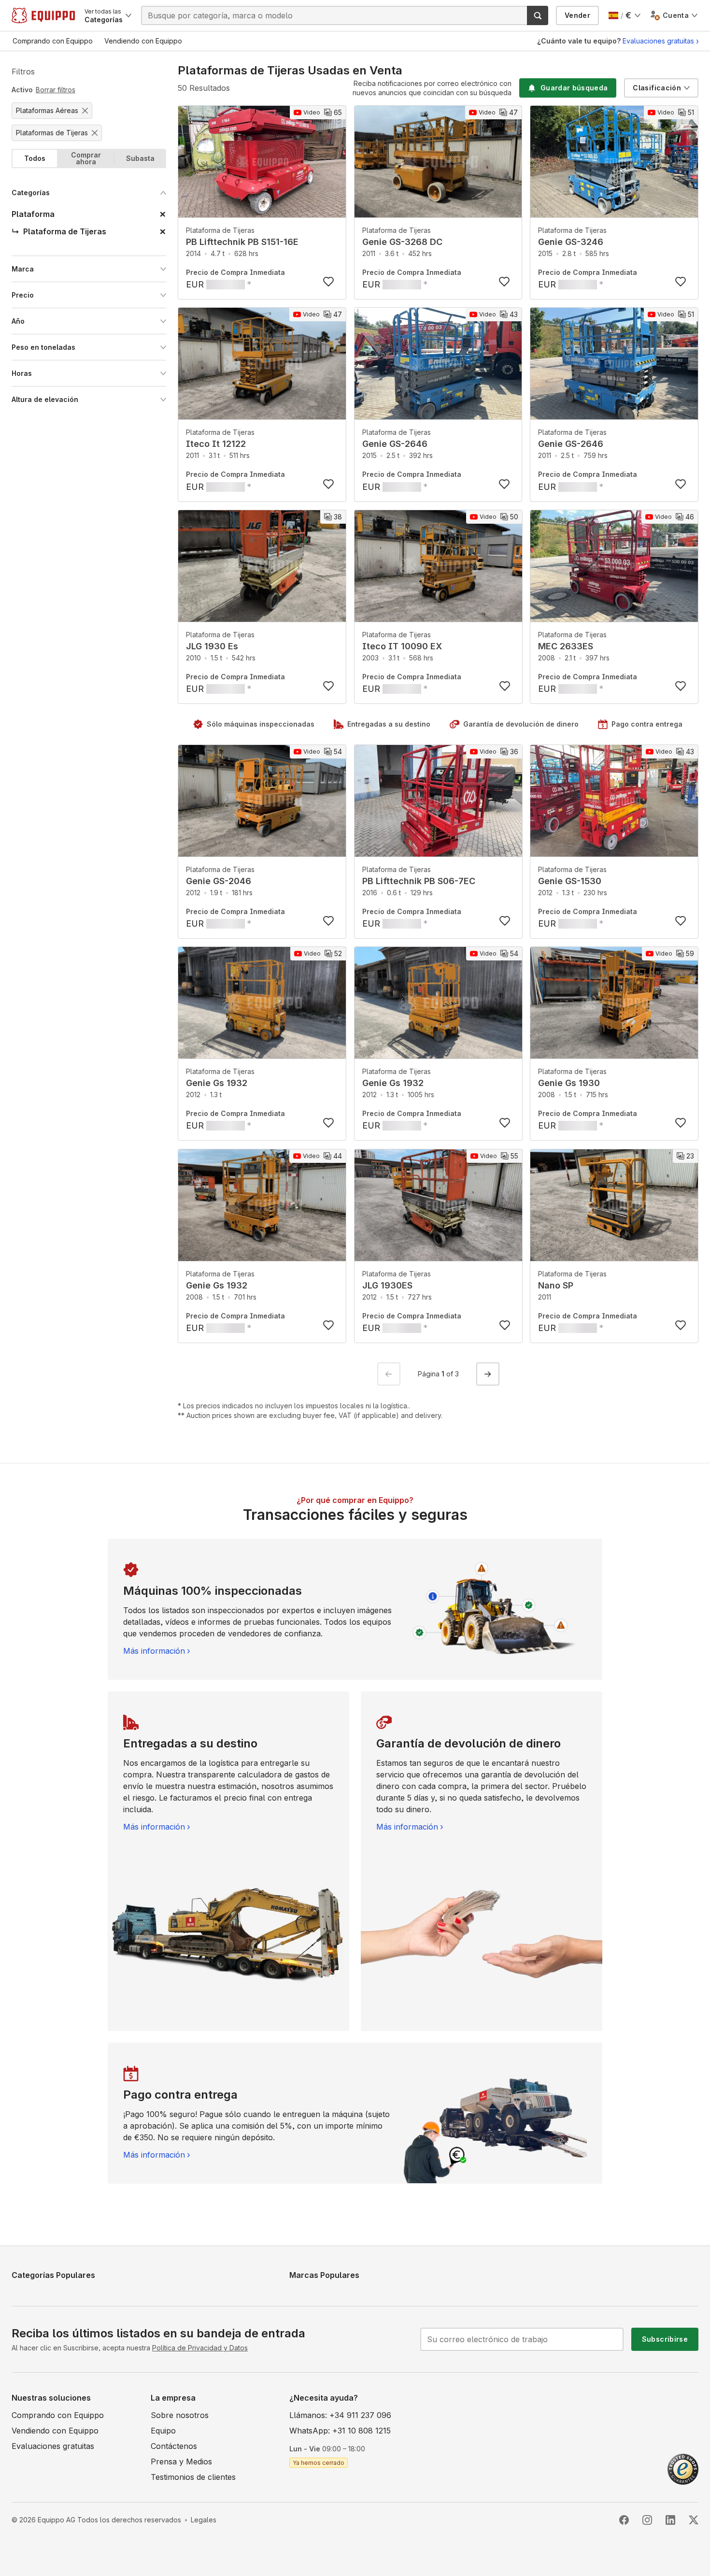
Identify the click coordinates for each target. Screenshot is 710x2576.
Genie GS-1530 (570, 881)
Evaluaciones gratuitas (658, 41)
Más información (154, 1651)
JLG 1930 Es (212, 646)
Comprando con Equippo (58, 2415)
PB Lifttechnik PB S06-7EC (419, 881)
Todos (35, 158)
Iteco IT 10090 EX (402, 646)
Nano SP (556, 1285)
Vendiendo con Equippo (55, 2431)
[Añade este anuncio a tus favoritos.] (328, 282)
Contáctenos (174, 2446)
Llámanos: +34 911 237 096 (340, 2415)
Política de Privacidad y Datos (200, 2348)
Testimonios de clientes (193, 2477)
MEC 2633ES (566, 646)
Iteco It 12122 (216, 444)
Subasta (140, 158)
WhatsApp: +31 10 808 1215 (340, 2431)
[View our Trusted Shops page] (683, 2468)
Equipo (163, 2431)
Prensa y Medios (181, 2462)
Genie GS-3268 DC (402, 242)
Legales (204, 2520)
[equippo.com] (43, 15)
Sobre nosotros (180, 2415)
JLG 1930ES (387, 1285)
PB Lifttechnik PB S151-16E (242, 242)
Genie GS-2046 (219, 881)
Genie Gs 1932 (217, 1083)
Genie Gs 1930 (569, 1083)
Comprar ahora (86, 158)
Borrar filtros (56, 90)
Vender (577, 15)
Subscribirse (665, 2339)
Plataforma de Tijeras (220, 230)
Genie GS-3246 (571, 242)
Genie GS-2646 (395, 444)
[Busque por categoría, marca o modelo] (538, 15)
